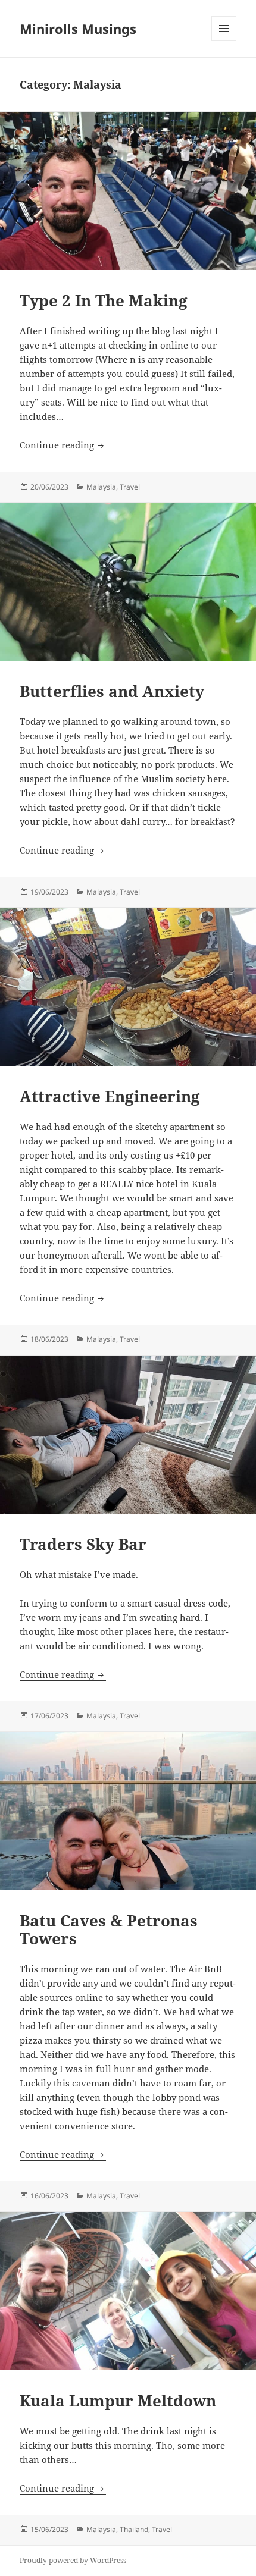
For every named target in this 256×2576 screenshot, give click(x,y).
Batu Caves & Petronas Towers (109, 1929)
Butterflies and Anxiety (112, 691)
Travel (130, 487)
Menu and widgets (224, 41)
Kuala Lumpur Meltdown (118, 2401)
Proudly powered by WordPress (73, 2560)
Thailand (134, 2529)
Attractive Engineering (110, 1096)
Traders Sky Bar (83, 1544)
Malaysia (101, 487)
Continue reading (63, 445)
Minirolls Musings (78, 29)
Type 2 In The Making (104, 300)
